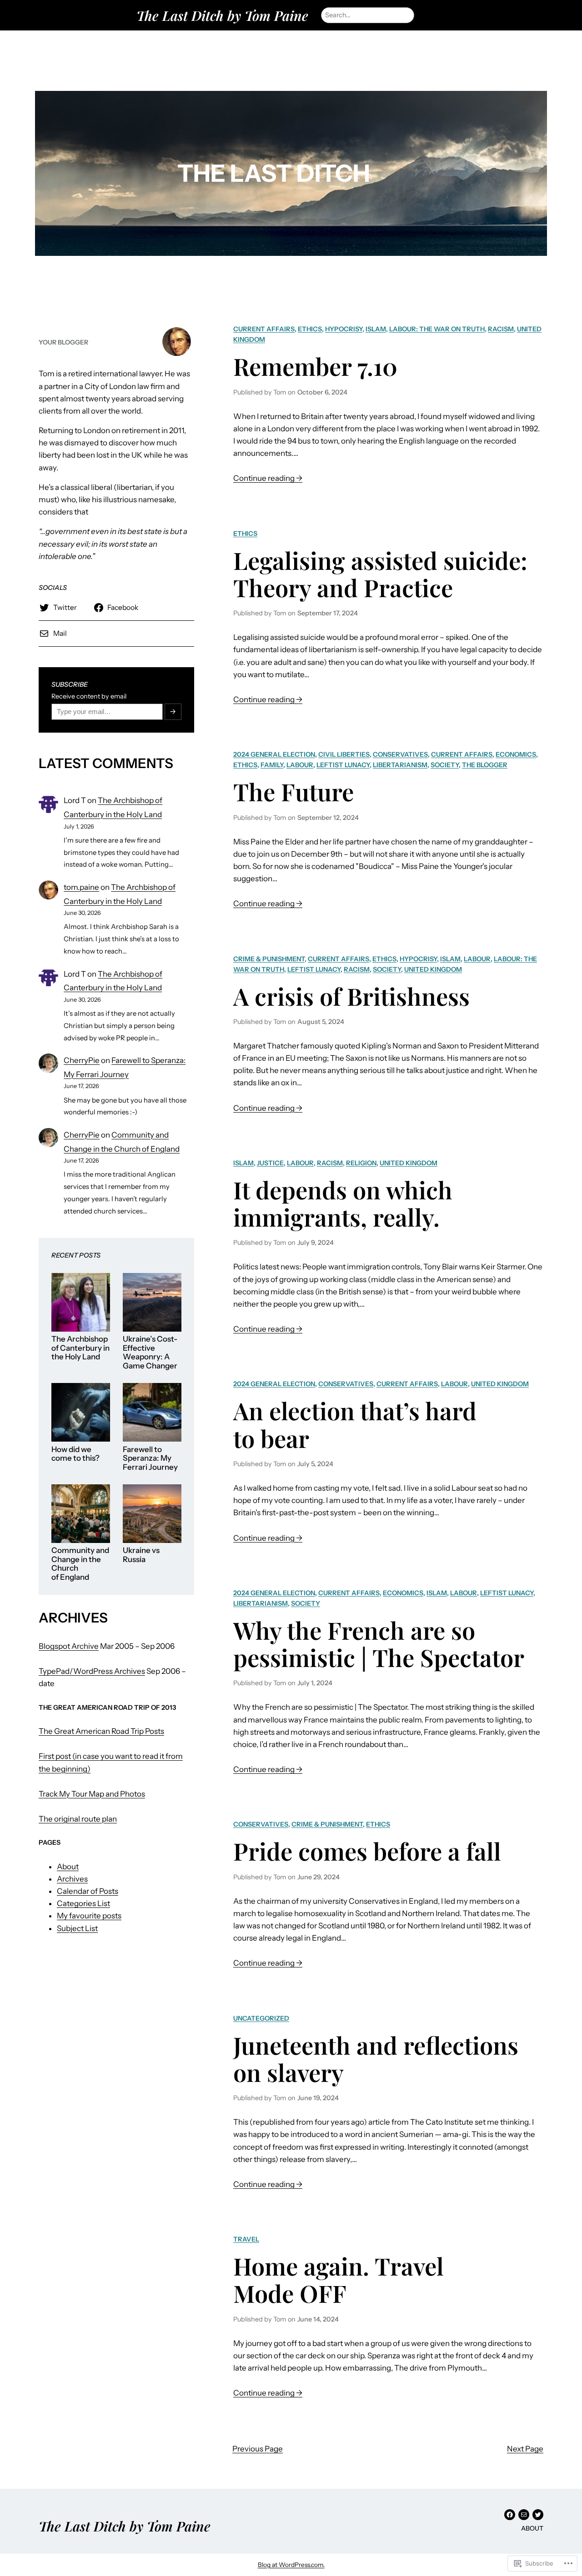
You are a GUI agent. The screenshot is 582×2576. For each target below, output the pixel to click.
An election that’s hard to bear (355, 1424)
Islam (376, 329)
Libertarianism (400, 765)
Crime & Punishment (269, 959)
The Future (294, 791)
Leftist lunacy (343, 765)
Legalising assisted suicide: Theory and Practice (380, 574)
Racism (501, 329)
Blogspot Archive (69, 1646)
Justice (270, 1163)
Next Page (525, 2449)
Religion (361, 1163)
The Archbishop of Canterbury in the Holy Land (80, 1348)
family (272, 765)
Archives (72, 1879)
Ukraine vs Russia (141, 1555)
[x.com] (538, 2515)
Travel (246, 2239)
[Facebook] (510, 2515)
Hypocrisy (344, 329)
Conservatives (400, 754)
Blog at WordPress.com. (291, 2565)
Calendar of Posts (88, 1891)
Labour (300, 765)
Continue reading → (268, 479)
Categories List (83, 1903)
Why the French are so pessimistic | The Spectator (379, 1644)
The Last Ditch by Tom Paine (222, 15)
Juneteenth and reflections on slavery (376, 2059)
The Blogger (485, 765)
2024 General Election (274, 754)
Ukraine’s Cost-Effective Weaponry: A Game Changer (150, 1353)
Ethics (310, 329)
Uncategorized (261, 2018)
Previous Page (258, 2449)
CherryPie (82, 1060)
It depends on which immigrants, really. (343, 1203)
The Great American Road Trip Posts (101, 1731)
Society (445, 765)
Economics (516, 754)
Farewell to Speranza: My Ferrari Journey (150, 1458)
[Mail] (524, 2515)
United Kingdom (433, 969)
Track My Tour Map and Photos (92, 1794)
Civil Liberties (344, 754)
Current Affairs (264, 329)
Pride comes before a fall (367, 1851)
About (68, 1867)
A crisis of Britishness (351, 996)
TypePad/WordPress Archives (92, 1671)
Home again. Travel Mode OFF (339, 2279)
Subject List (77, 1928)
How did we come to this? (75, 1454)
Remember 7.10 (315, 366)
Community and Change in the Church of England (80, 1564)
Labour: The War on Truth (437, 329)
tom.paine (81, 887)
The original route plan (78, 1819)
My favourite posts (89, 1916)
